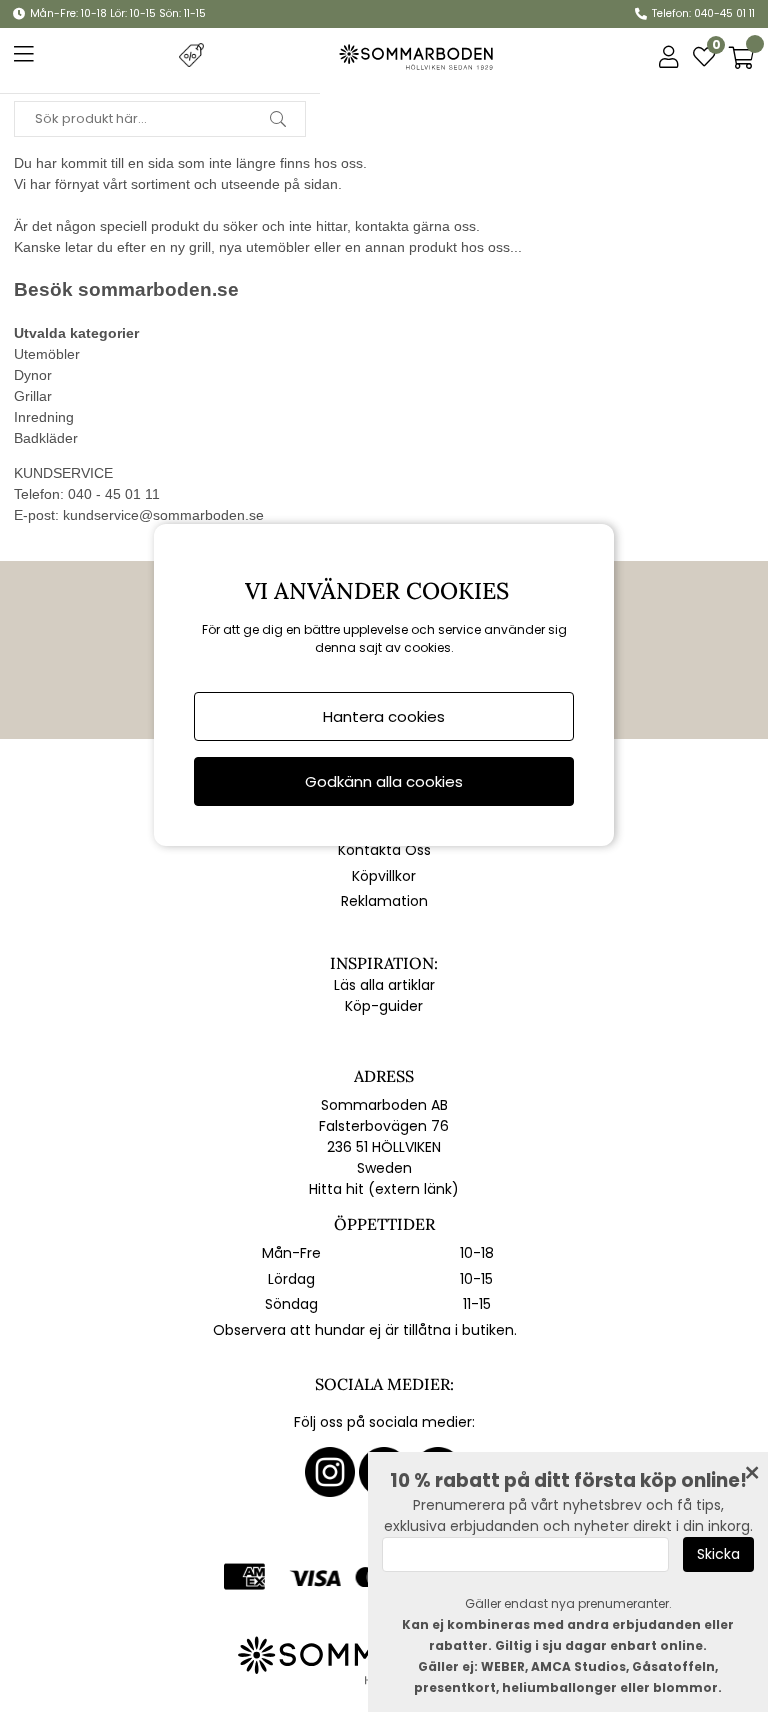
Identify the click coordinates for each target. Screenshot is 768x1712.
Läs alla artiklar (384, 985)
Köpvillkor (384, 876)
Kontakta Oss (384, 850)
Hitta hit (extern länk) (384, 1189)
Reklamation (384, 901)
